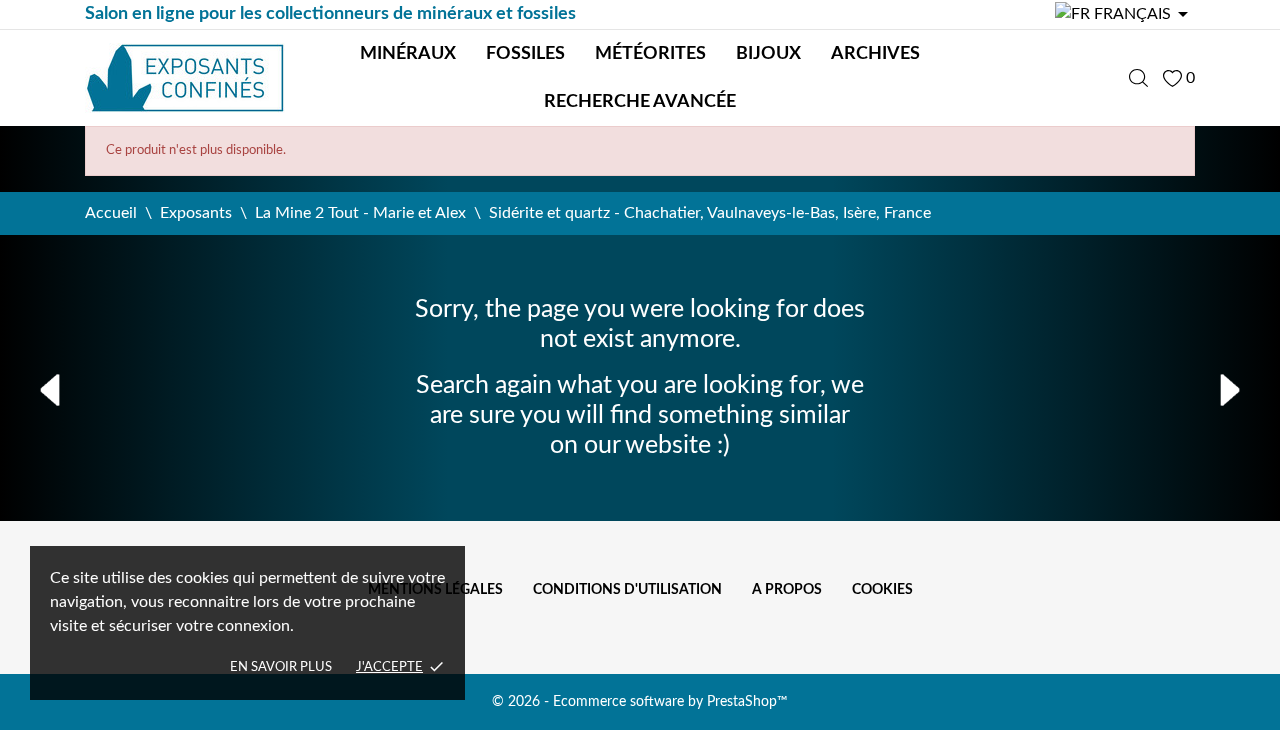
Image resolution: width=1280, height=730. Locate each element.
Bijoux (768, 54)
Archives (875, 54)
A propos (787, 590)
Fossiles (525, 54)
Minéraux (408, 54)
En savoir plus (281, 667)
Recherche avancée (640, 102)
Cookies (882, 590)
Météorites (650, 54)
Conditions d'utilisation (627, 590)
